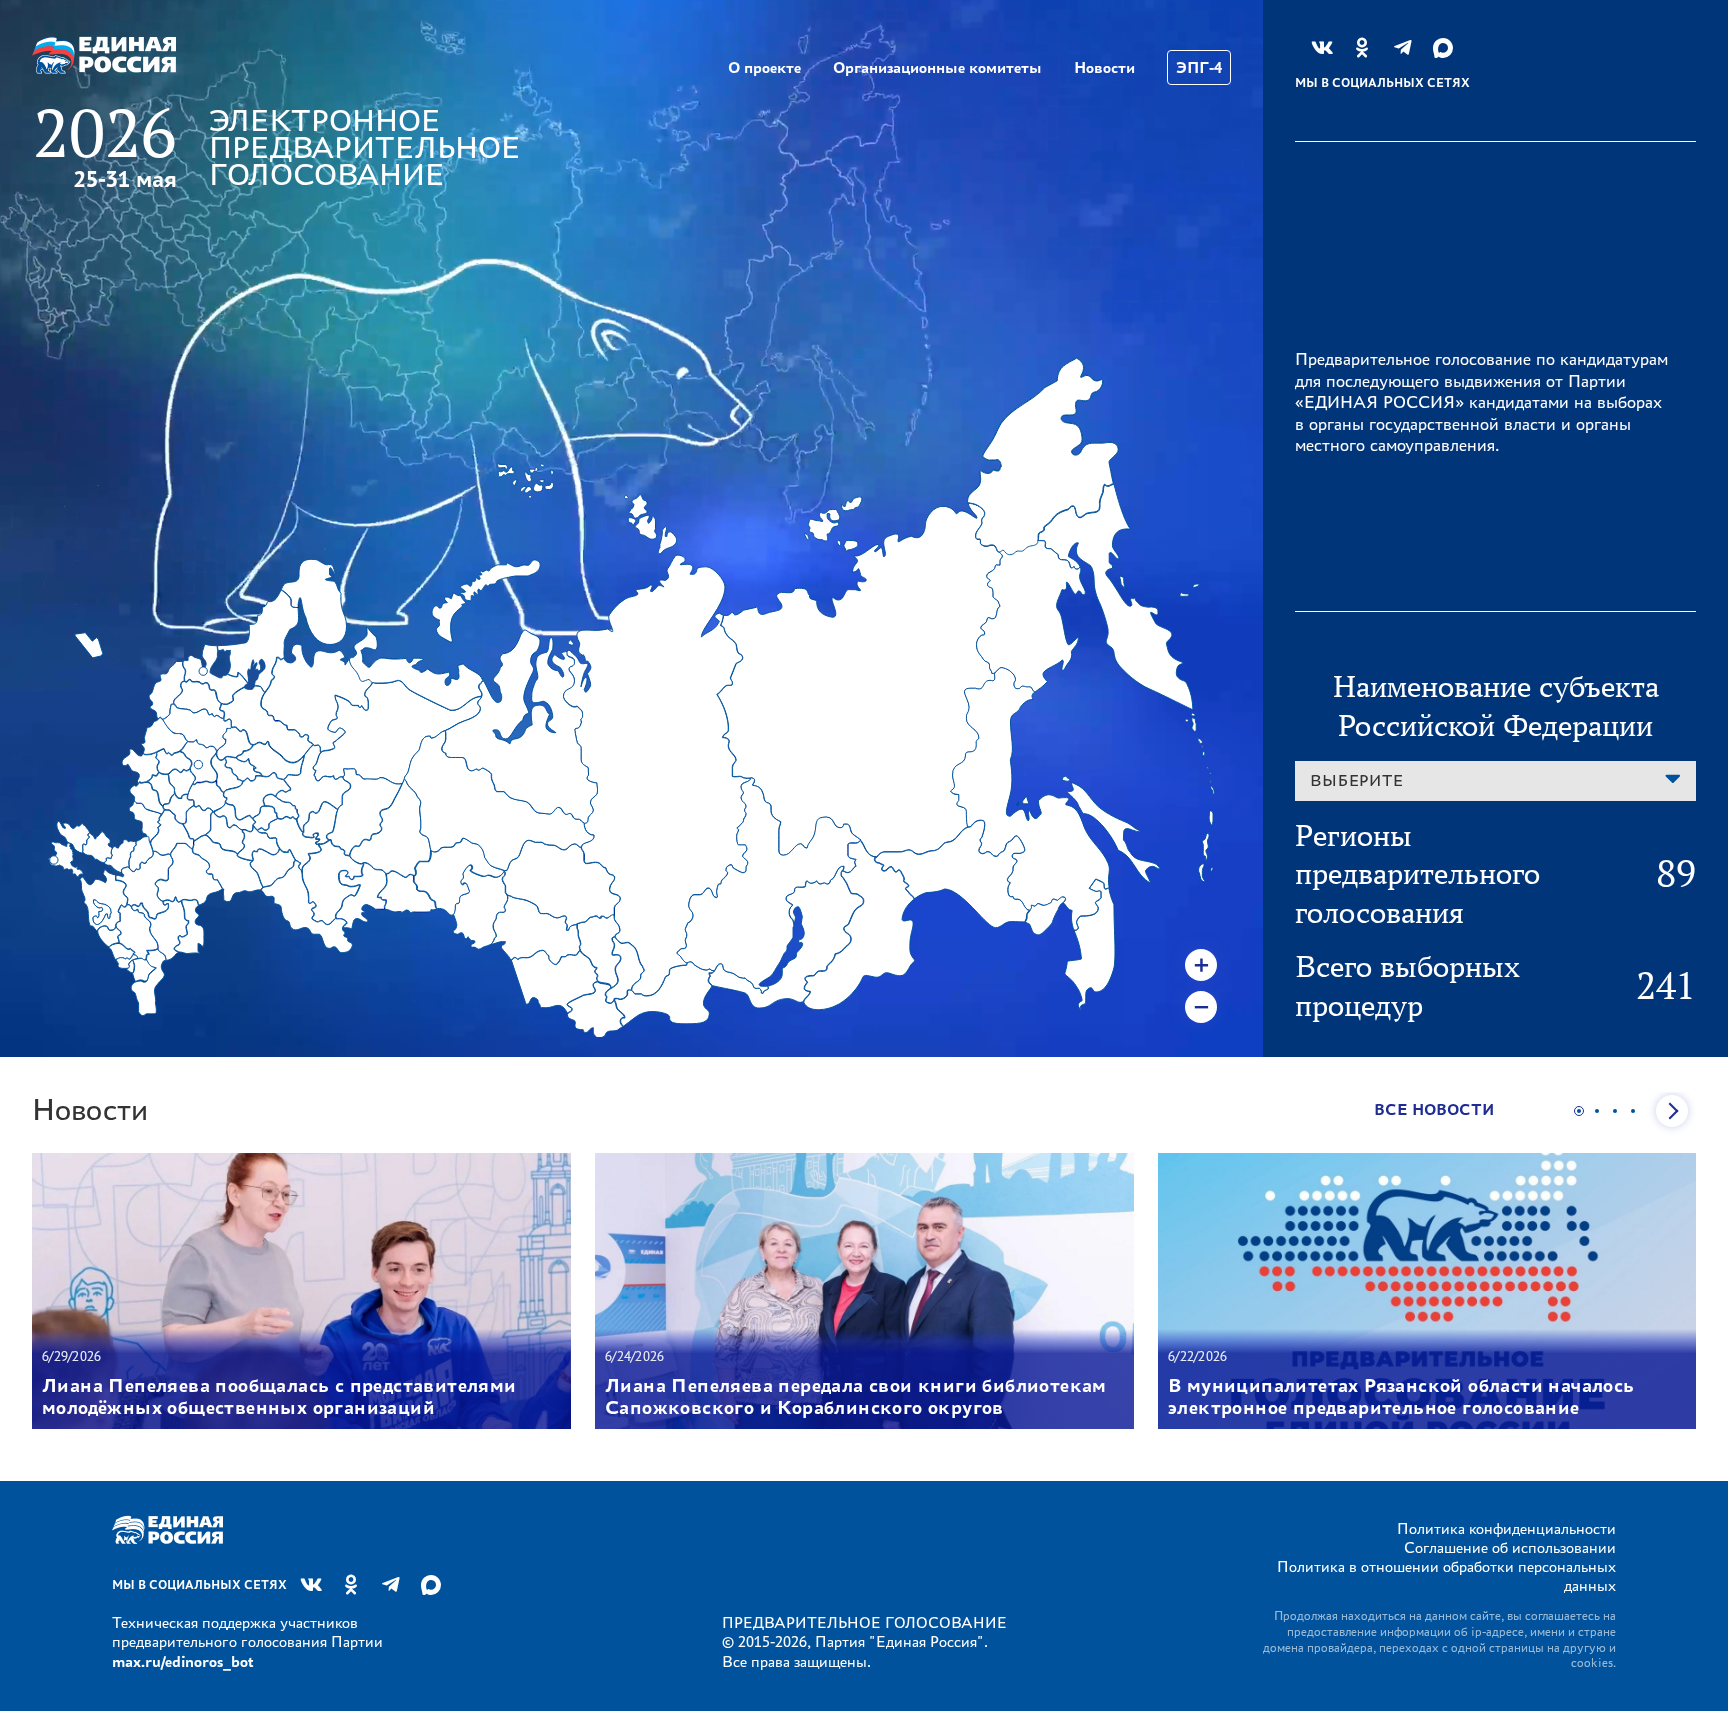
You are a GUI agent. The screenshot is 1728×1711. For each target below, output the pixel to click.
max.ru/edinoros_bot (182, 1661)
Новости (1104, 67)
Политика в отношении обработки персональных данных (1446, 1576)
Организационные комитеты (937, 67)
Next (1672, 1111)
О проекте (764, 67)
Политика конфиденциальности (1506, 1528)
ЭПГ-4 (1199, 67)
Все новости (1434, 1109)
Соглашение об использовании (1510, 1547)
